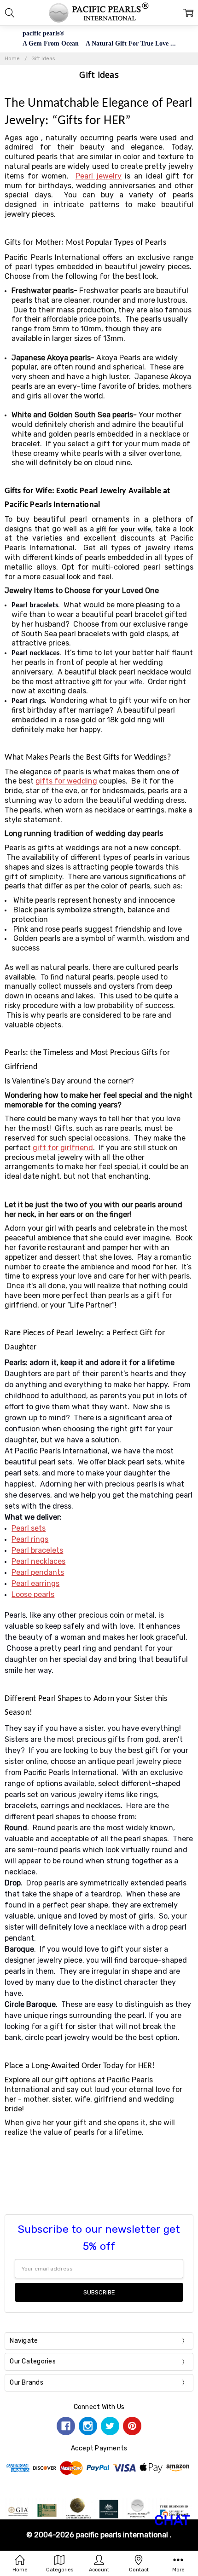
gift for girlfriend (63, 1148)
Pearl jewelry (99, 176)
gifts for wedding (66, 781)
